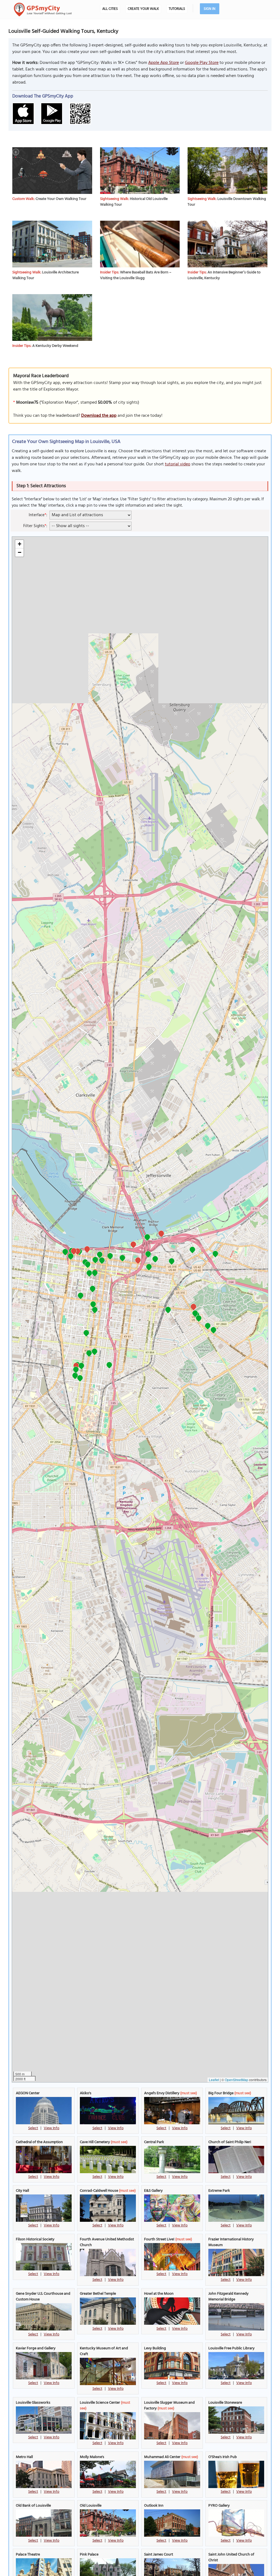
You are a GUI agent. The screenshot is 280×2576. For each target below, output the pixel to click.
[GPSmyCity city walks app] (43, 10)
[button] (95, 1261)
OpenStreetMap (237, 2080)
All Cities (110, 9)
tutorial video (178, 464)
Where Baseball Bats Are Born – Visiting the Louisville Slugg (136, 275)
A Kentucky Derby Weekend (55, 346)
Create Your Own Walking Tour (61, 199)
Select (33, 2128)
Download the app (99, 416)
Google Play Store (202, 63)
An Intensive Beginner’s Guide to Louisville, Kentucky (224, 275)
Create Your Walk (143, 9)
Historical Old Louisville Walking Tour (134, 202)
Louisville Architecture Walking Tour (46, 275)
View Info (52, 2128)
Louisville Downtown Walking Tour (227, 202)
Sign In (210, 9)
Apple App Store (164, 63)
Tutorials (177, 9)
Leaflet (214, 2080)
